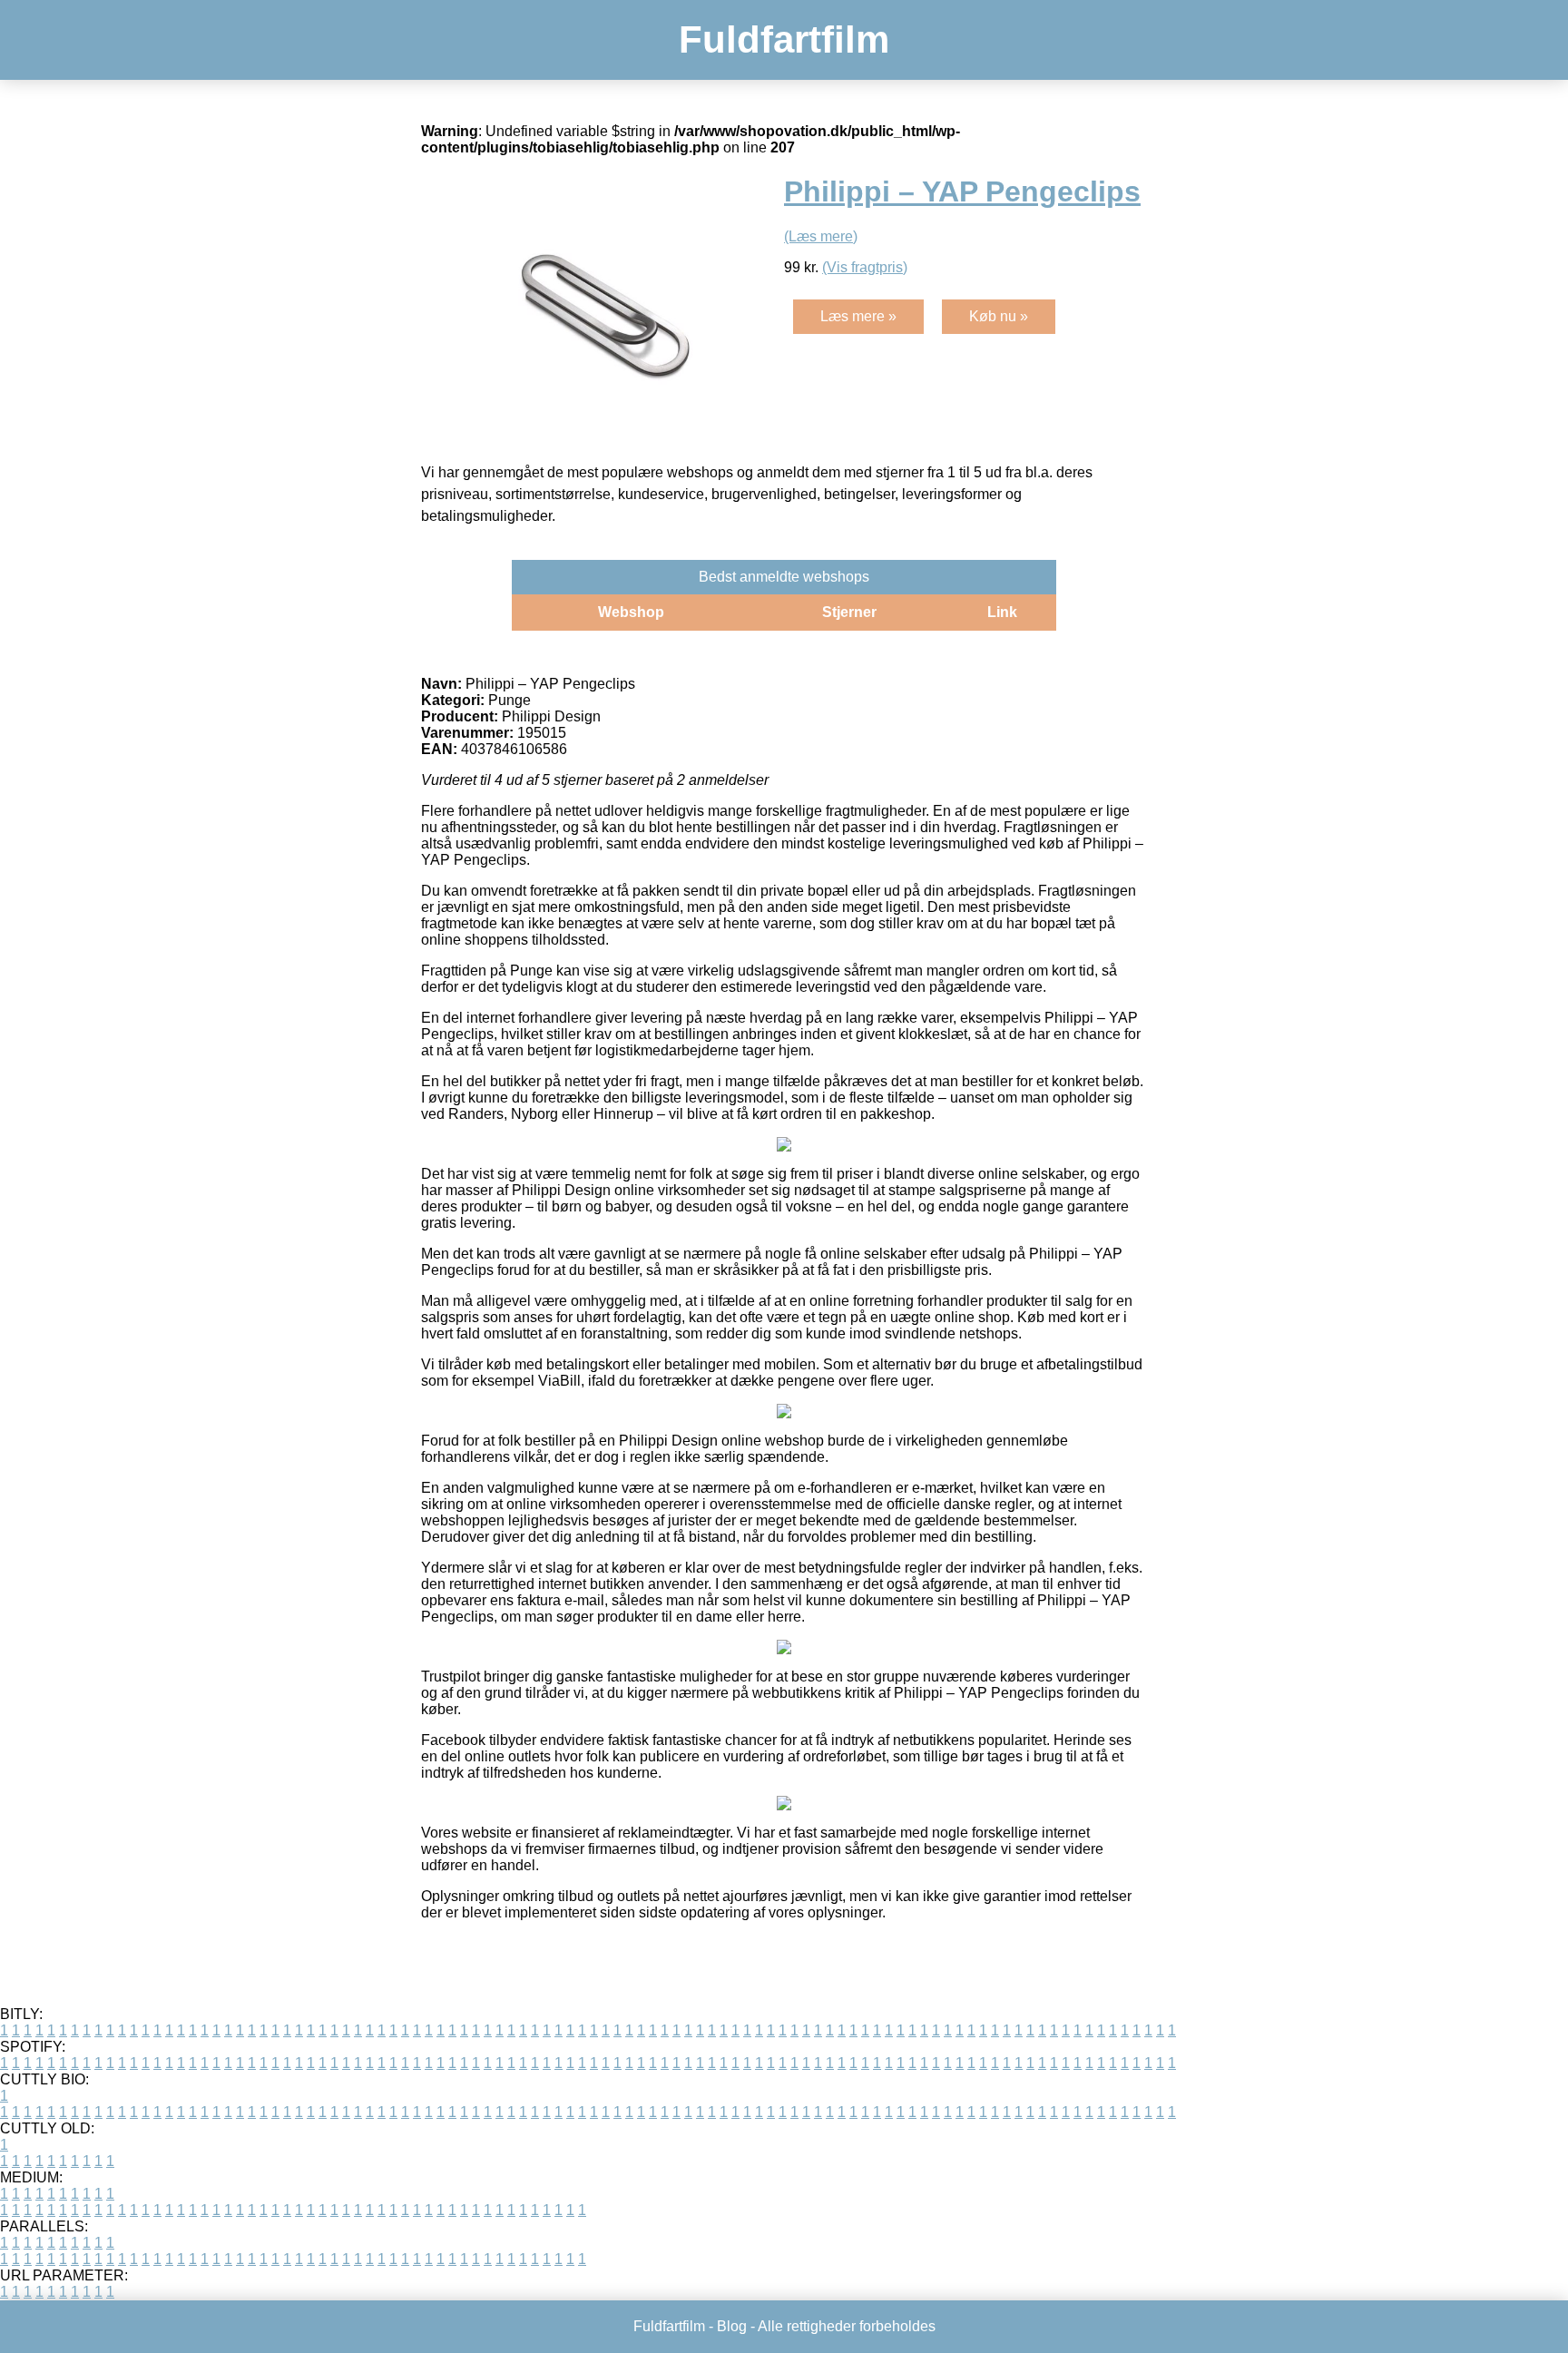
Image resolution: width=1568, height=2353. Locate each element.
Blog (732, 2326)
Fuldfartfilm (784, 39)
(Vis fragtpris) (865, 267)
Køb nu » (999, 316)
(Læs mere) (821, 236)
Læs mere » (858, 316)
